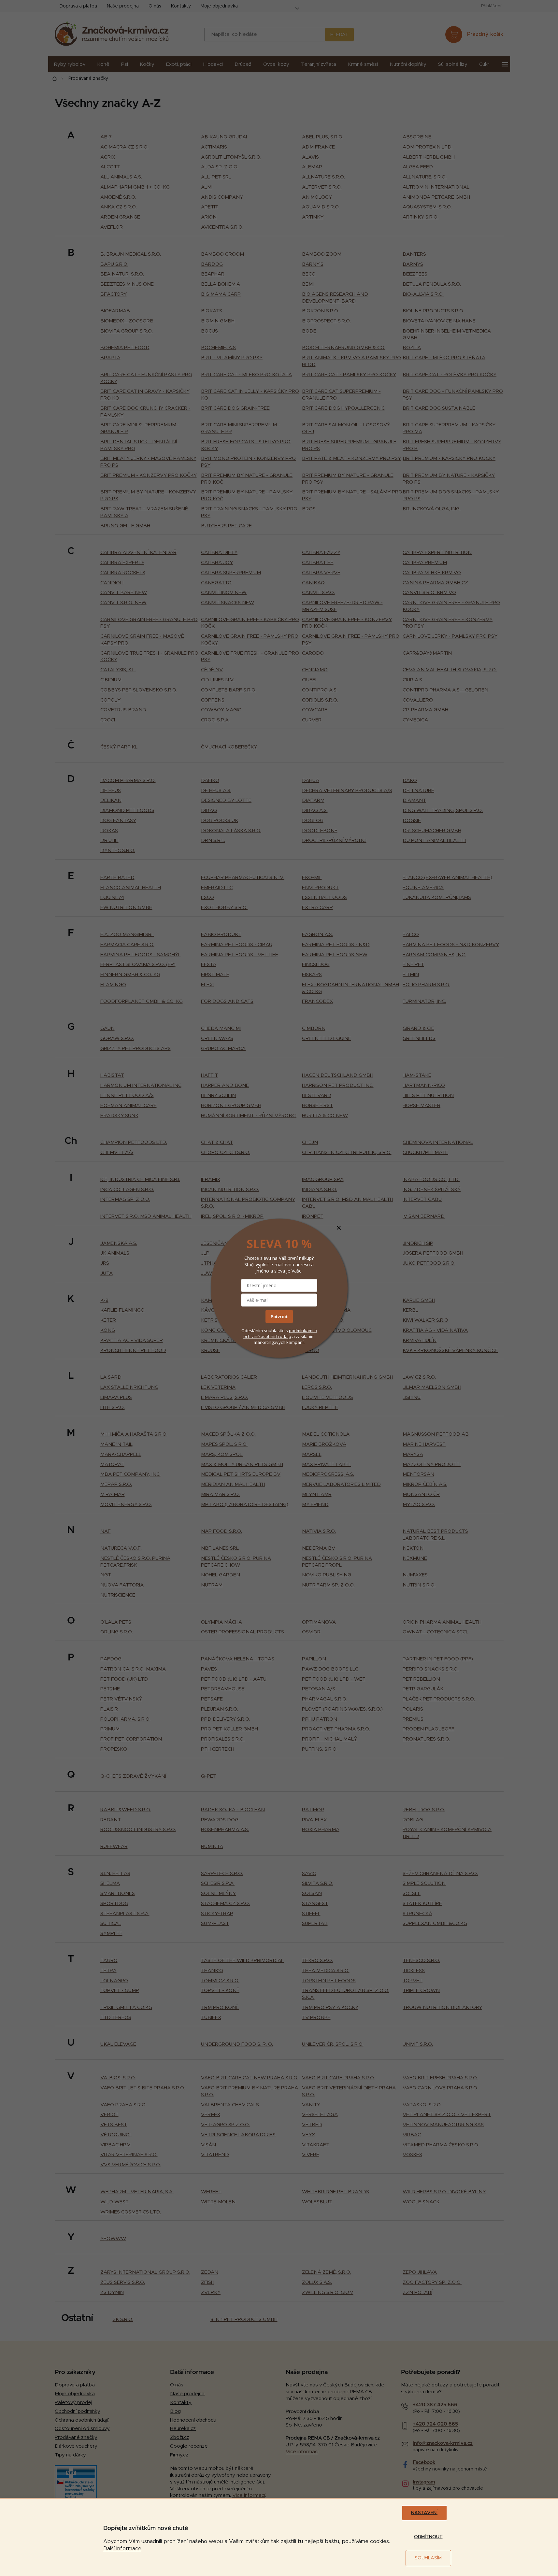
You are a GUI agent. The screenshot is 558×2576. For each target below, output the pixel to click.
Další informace (122, 2549)
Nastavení (424, 2513)
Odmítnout (428, 2537)
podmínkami (302, 1331)
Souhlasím (428, 2558)
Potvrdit (279, 1316)
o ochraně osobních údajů (280, 1333)
